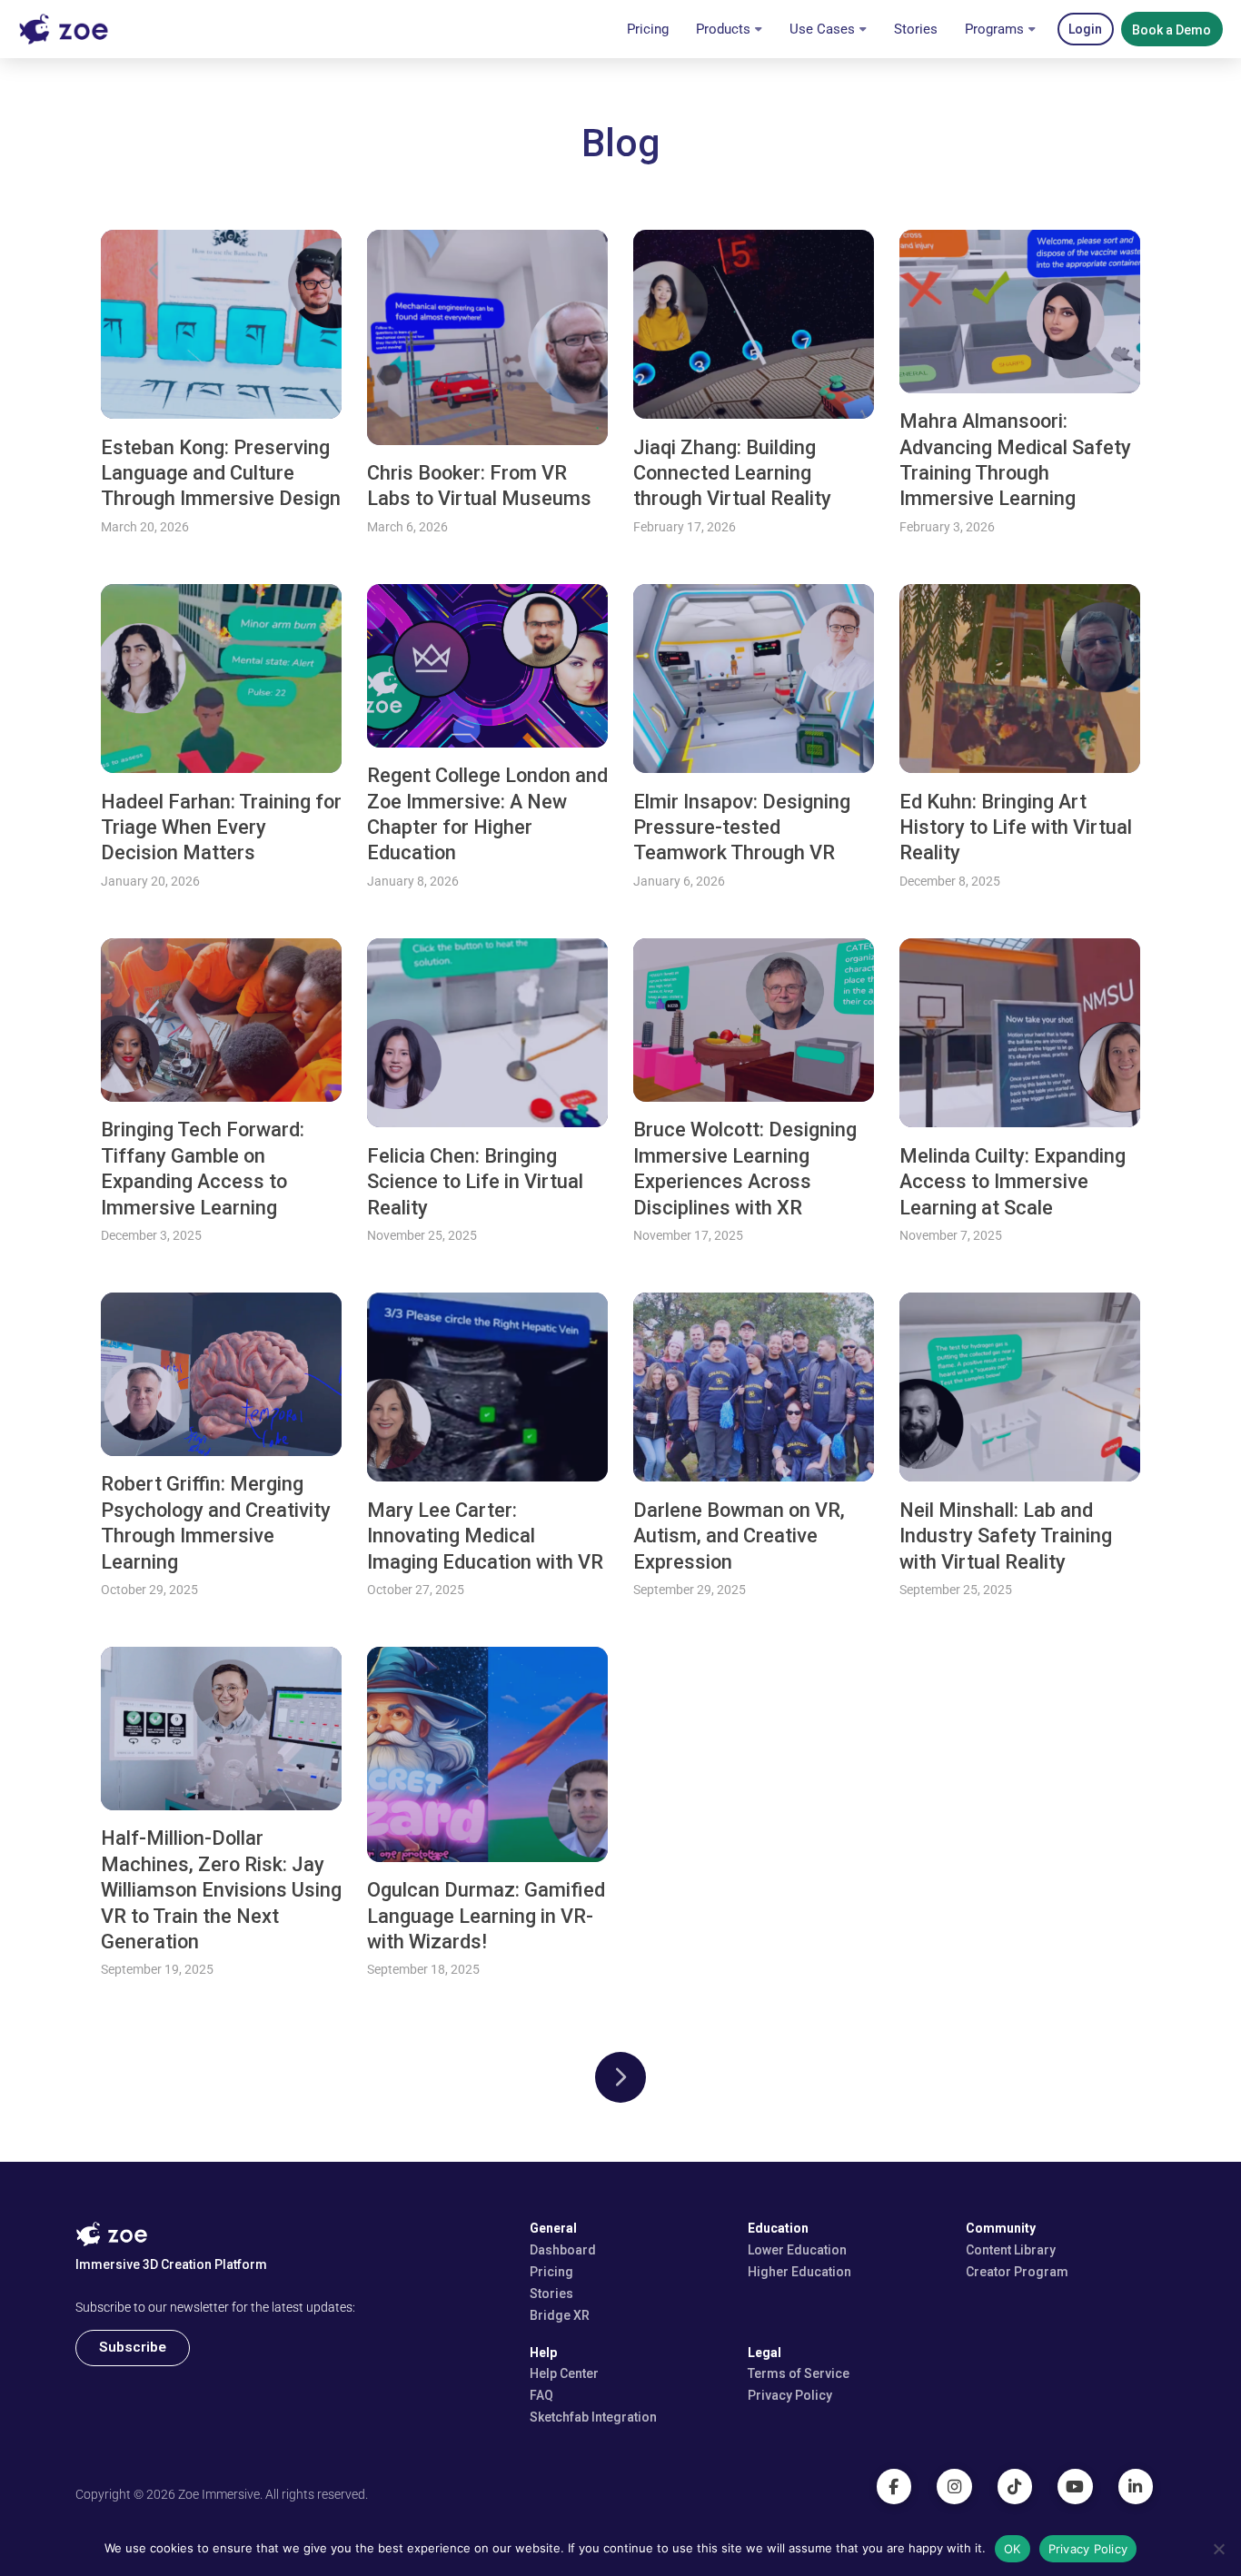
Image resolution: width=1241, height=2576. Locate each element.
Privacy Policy (1088, 2549)
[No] (1218, 2549)
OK (1013, 2549)
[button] (1086, 29)
